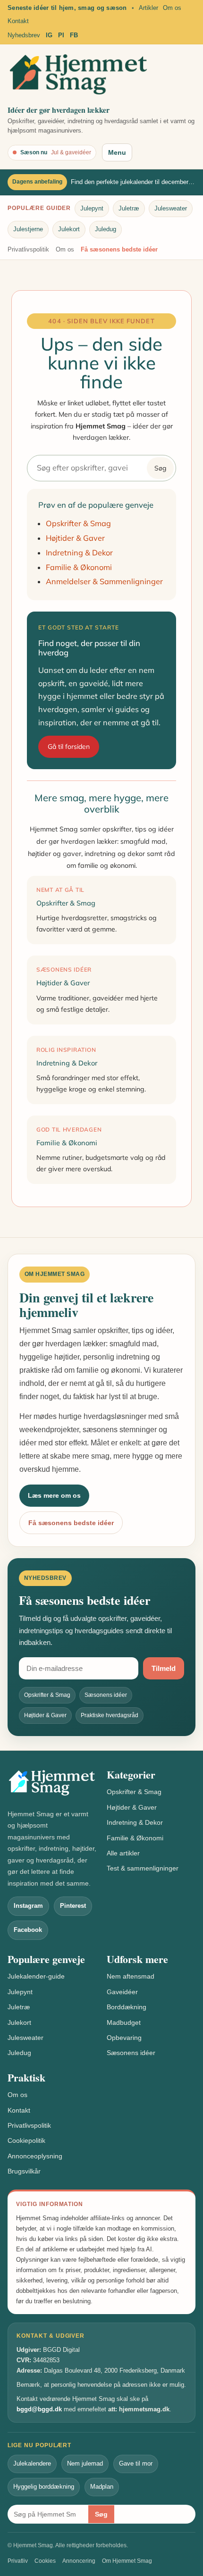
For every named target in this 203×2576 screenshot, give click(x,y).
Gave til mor (136, 2463)
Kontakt (18, 21)
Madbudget (124, 2022)
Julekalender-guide (36, 1976)
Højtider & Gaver (75, 538)
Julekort (69, 229)
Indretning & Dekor (79, 553)
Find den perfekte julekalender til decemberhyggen (133, 182)
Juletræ (129, 208)
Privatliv (18, 2561)
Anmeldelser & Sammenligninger (104, 581)
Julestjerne (28, 229)
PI (61, 35)
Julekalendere (32, 2463)
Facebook (28, 1930)
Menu (117, 152)
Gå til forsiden (69, 747)
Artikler (148, 8)
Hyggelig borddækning (44, 2487)
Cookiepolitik (26, 2140)
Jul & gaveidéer (71, 152)
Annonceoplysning (35, 2156)
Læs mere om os (54, 1495)
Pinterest (73, 1906)
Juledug (106, 229)
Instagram (28, 1906)
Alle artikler (123, 1853)
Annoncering (79, 2561)
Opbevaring (124, 2038)
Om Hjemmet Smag (127, 2561)
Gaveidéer (122, 1992)
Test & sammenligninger (143, 1868)
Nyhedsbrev (24, 35)
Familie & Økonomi (79, 567)
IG (49, 35)
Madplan (102, 2487)
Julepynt (92, 208)
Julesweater (171, 208)
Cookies (45, 2561)
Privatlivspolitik (28, 249)
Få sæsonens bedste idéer (119, 249)
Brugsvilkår (24, 2171)
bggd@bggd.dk (39, 2409)
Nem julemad (85, 2463)
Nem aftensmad (131, 1976)
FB (74, 35)
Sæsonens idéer (131, 2053)
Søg (160, 468)
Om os (172, 8)
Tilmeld (164, 1668)
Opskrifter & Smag (78, 523)
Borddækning (127, 2007)
